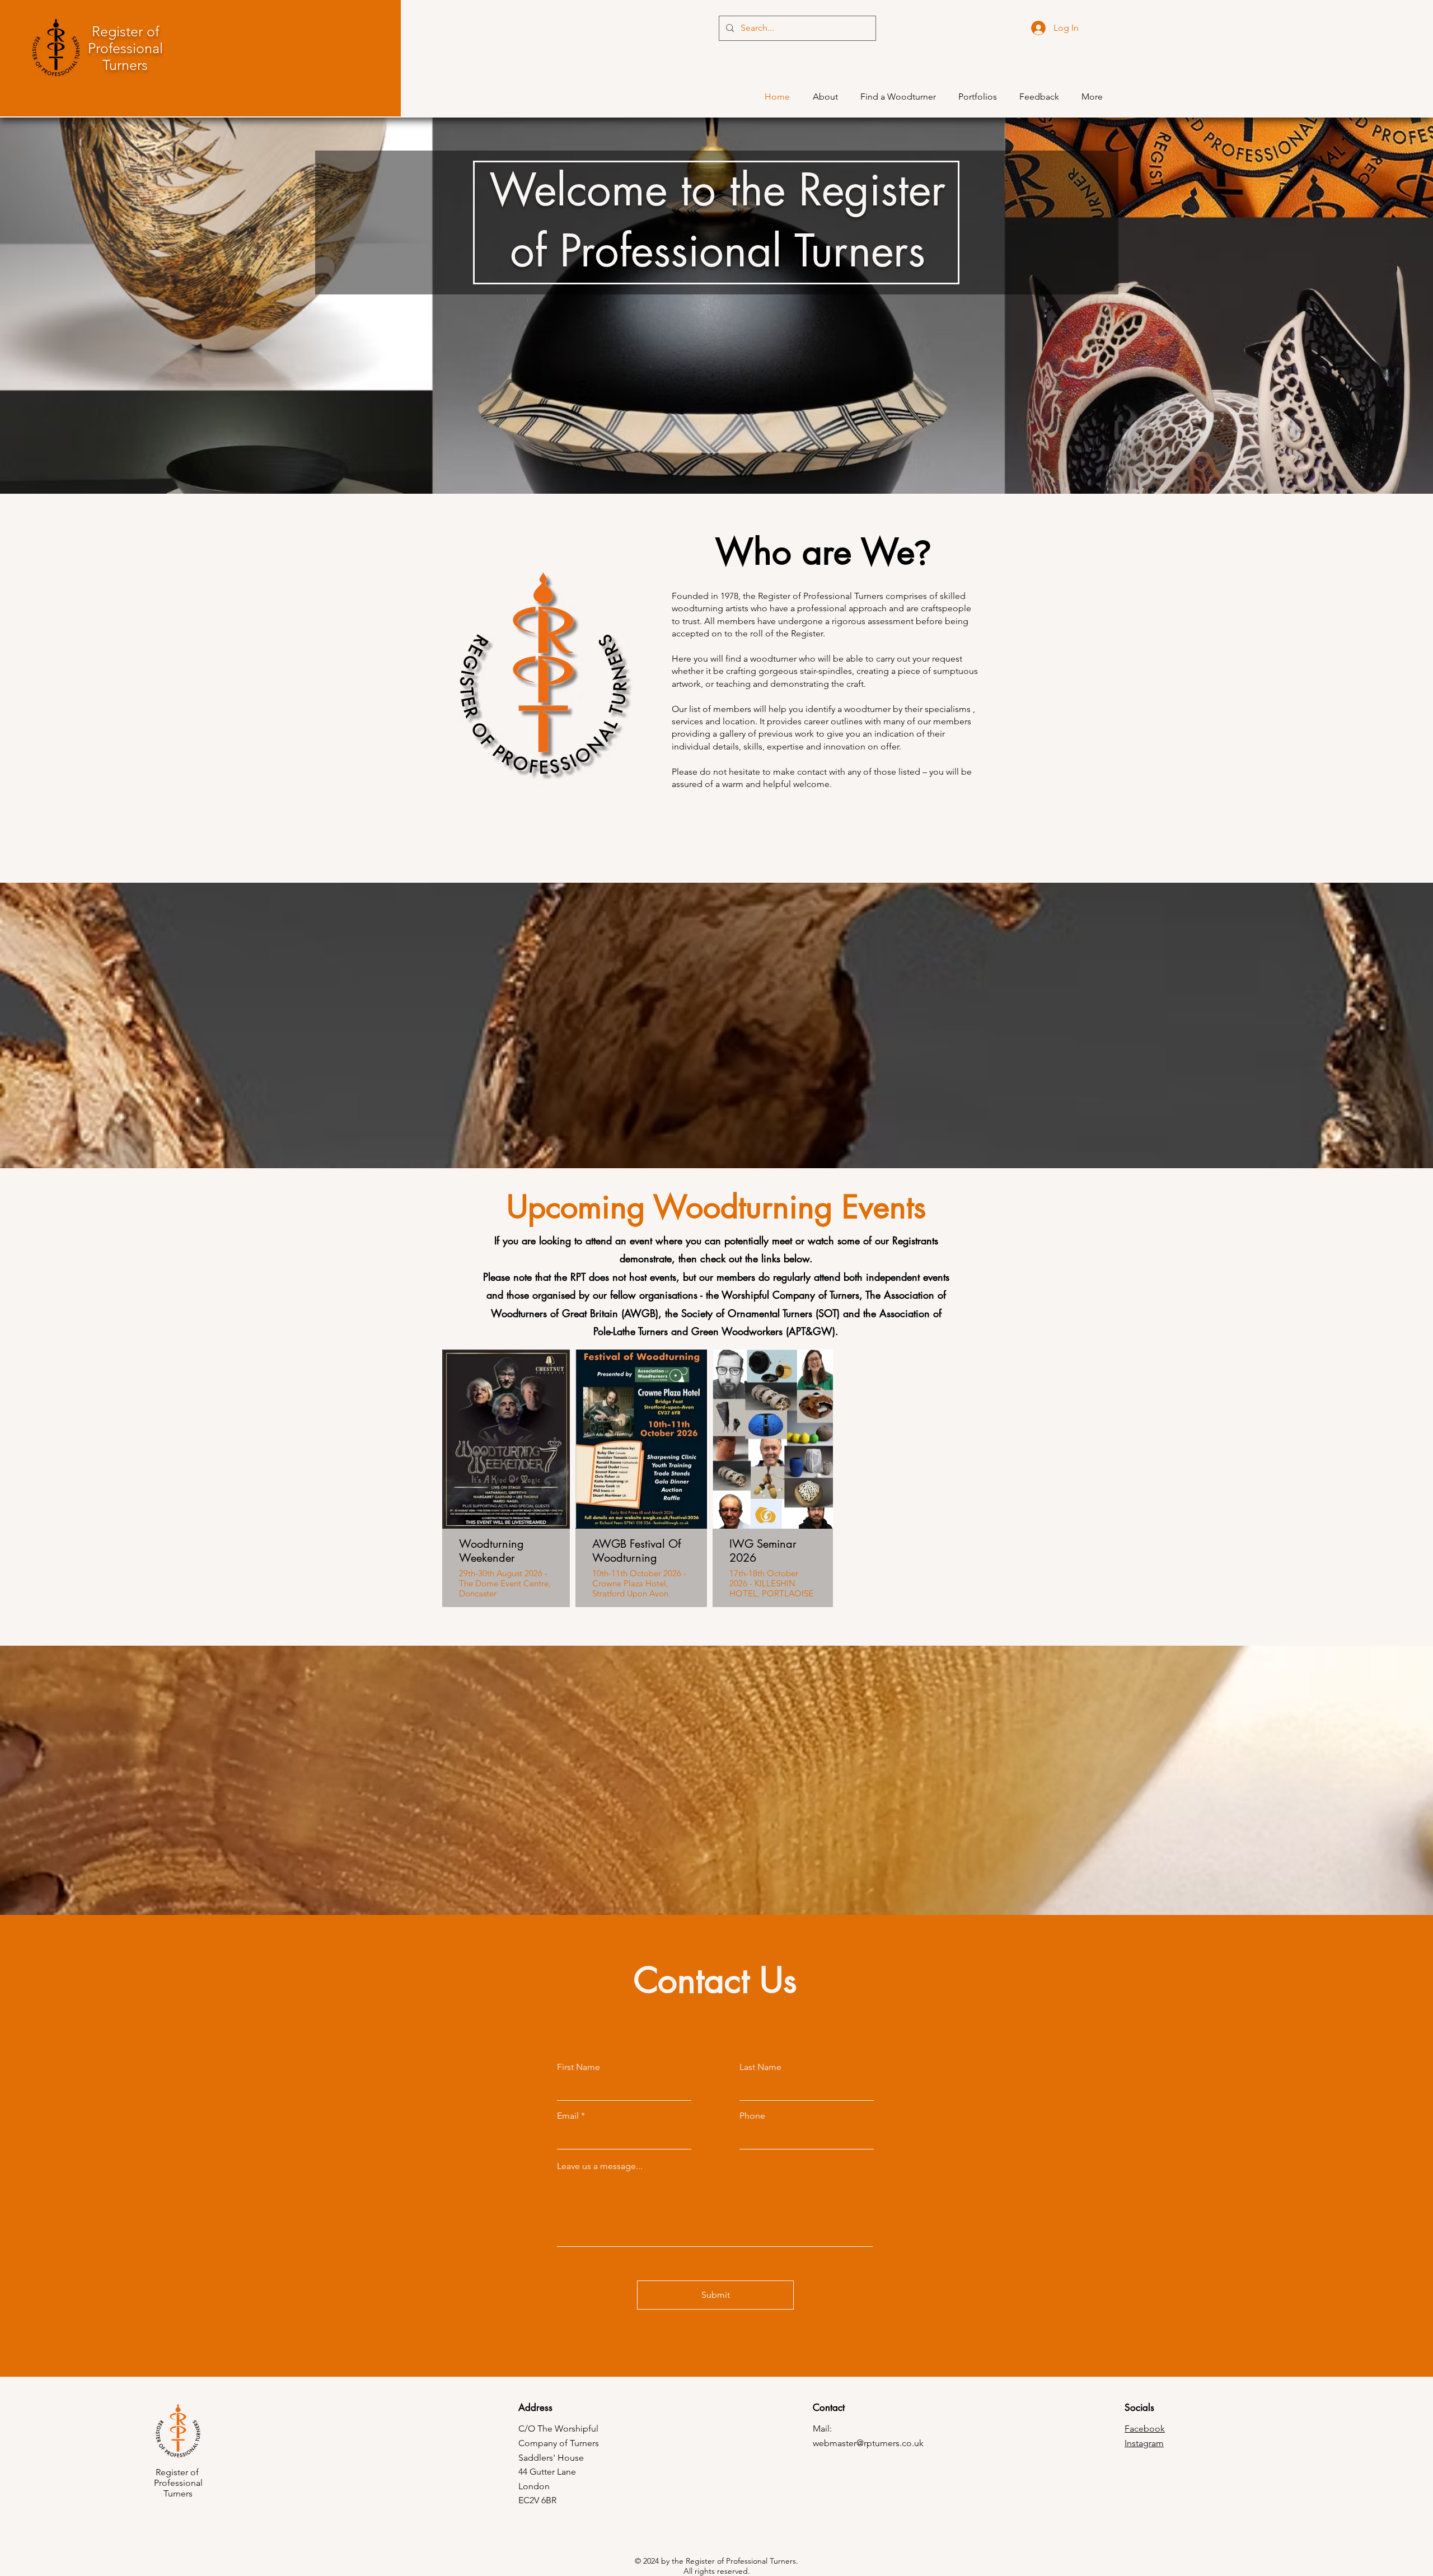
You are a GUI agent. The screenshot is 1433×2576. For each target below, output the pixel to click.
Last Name (760, 2067)
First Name (579, 2067)
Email (568, 2116)
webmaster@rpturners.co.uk (868, 2443)
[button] (1039, 97)
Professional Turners (125, 57)
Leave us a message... (600, 2166)
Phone (752, 2116)
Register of (125, 31)
